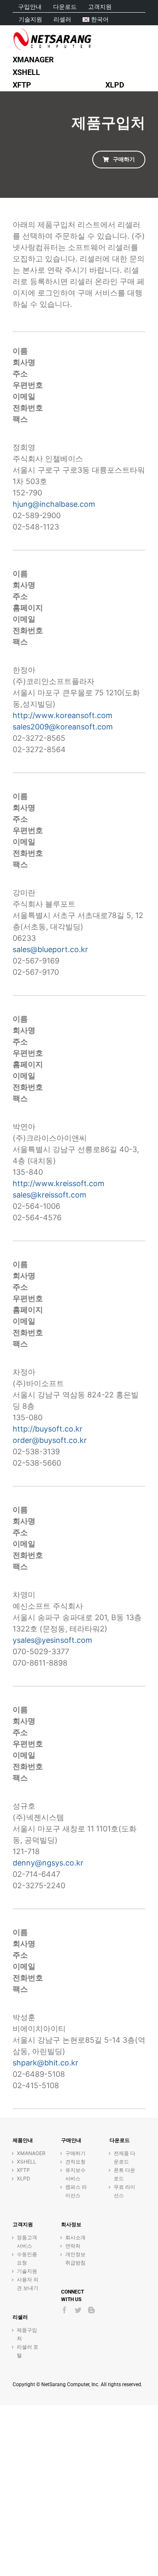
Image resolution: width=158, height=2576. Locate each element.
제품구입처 (27, 2334)
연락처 (73, 2246)
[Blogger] (91, 2310)
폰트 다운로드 (125, 2174)
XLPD (24, 2178)
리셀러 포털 (28, 2351)
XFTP (23, 2170)
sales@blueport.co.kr (50, 949)
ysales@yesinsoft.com (52, 1640)
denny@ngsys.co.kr (48, 1863)
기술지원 (27, 2271)
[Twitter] (78, 2310)
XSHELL (27, 2162)
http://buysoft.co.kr (48, 1429)
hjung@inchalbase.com (54, 504)
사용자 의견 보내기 (28, 2284)
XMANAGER (28, 2153)
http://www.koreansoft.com (63, 715)
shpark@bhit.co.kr (46, 2063)
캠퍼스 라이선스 (76, 2191)
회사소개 (75, 2237)
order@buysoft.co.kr (50, 1440)
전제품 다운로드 (125, 2157)
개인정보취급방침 (75, 2258)
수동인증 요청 (27, 2258)
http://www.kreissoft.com (59, 1183)
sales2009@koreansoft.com (63, 727)
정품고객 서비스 (27, 2242)
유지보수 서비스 (75, 2174)
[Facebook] (64, 2310)
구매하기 (75, 2153)
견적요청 (75, 2162)
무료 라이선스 (125, 2191)
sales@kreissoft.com (50, 1195)
